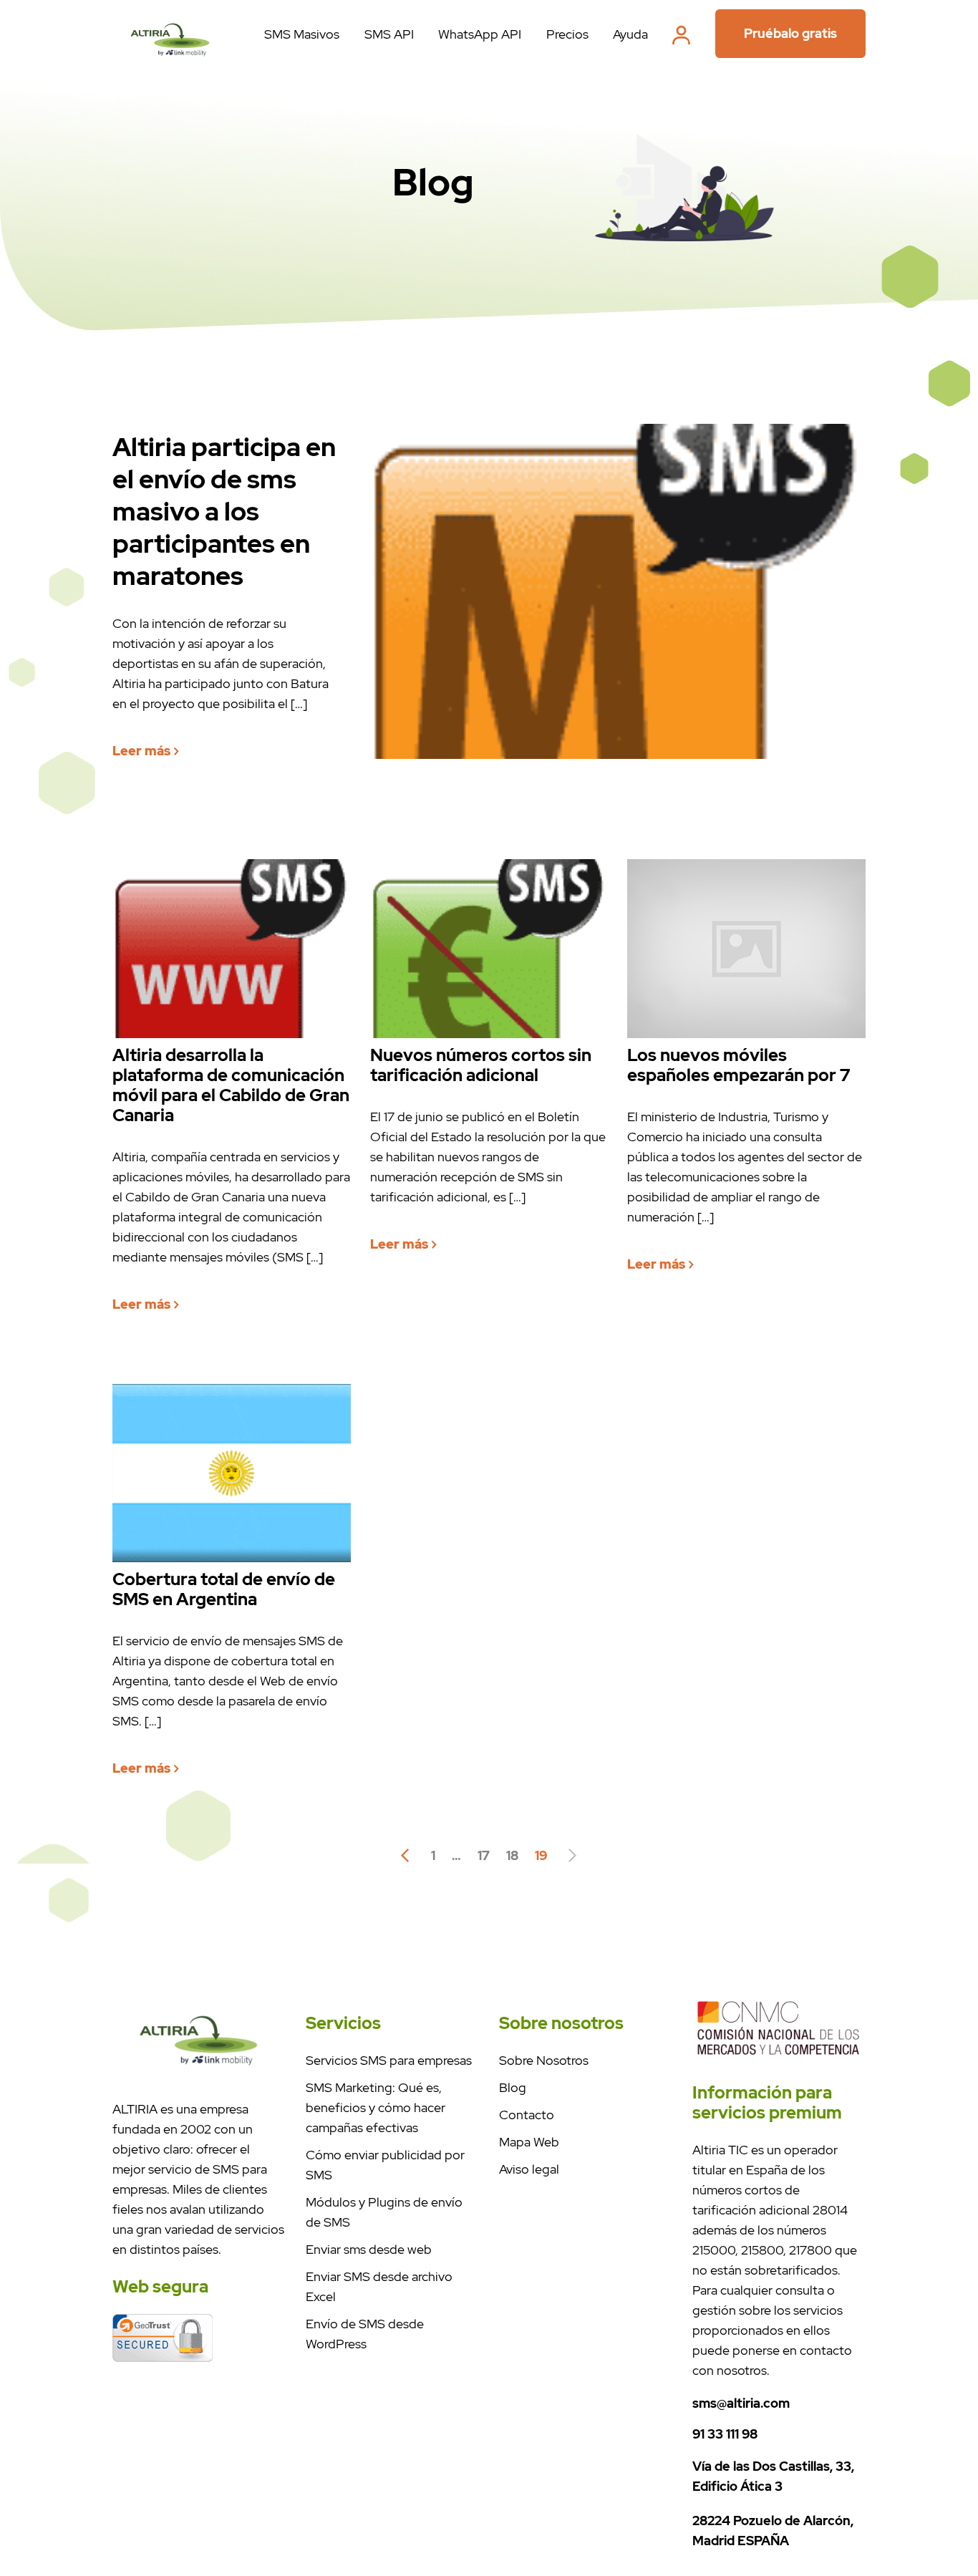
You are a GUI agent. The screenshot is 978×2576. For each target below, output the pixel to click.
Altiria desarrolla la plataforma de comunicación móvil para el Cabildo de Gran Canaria (231, 1085)
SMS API (389, 34)
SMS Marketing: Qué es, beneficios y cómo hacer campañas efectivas (376, 2107)
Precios (567, 34)
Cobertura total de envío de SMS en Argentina (224, 1589)
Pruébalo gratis (790, 33)
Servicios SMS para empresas (389, 2060)
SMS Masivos (302, 34)
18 (512, 1855)
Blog (513, 2087)
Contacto (527, 2115)
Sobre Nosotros (544, 2060)
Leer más (143, 751)
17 (484, 1855)
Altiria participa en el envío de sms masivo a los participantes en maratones (224, 512)
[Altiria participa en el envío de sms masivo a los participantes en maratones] (170, 63)
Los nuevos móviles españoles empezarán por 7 (739, 1065)
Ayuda (630, 34)
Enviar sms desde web (369, 2249)
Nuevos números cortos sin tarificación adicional (481, 1065)
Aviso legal (529, 2169)
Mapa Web (529, 2142)
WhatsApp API (480, 34)
